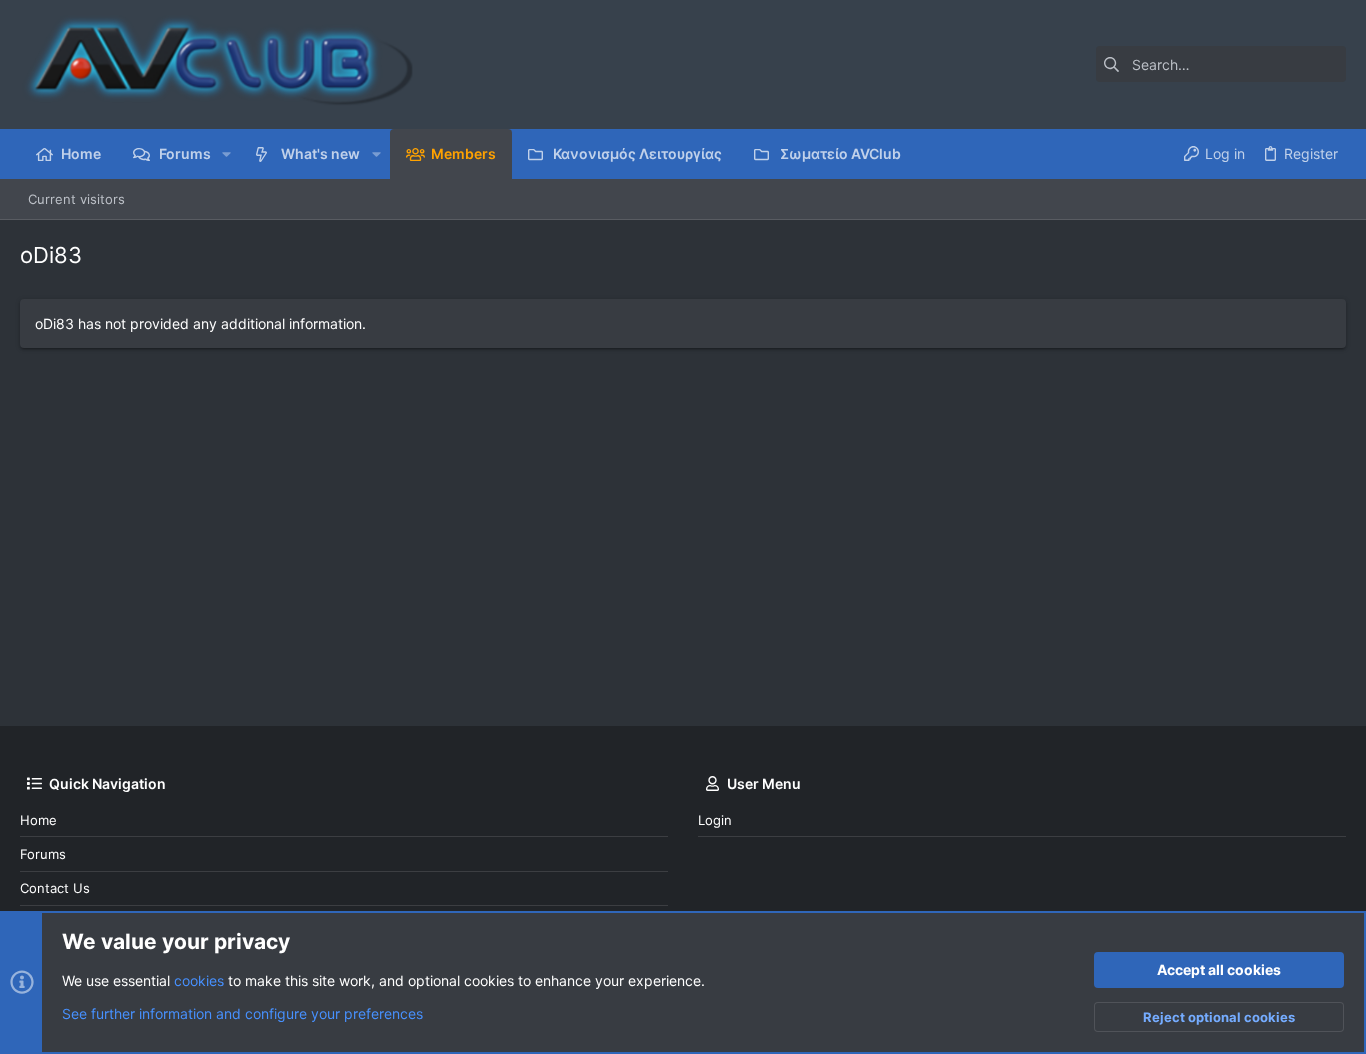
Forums (43, 854)
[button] (226, 154)
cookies (199, 980)
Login (715, 820)
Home (38, 820)
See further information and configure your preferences (242, 1013)
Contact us (55, 888)
